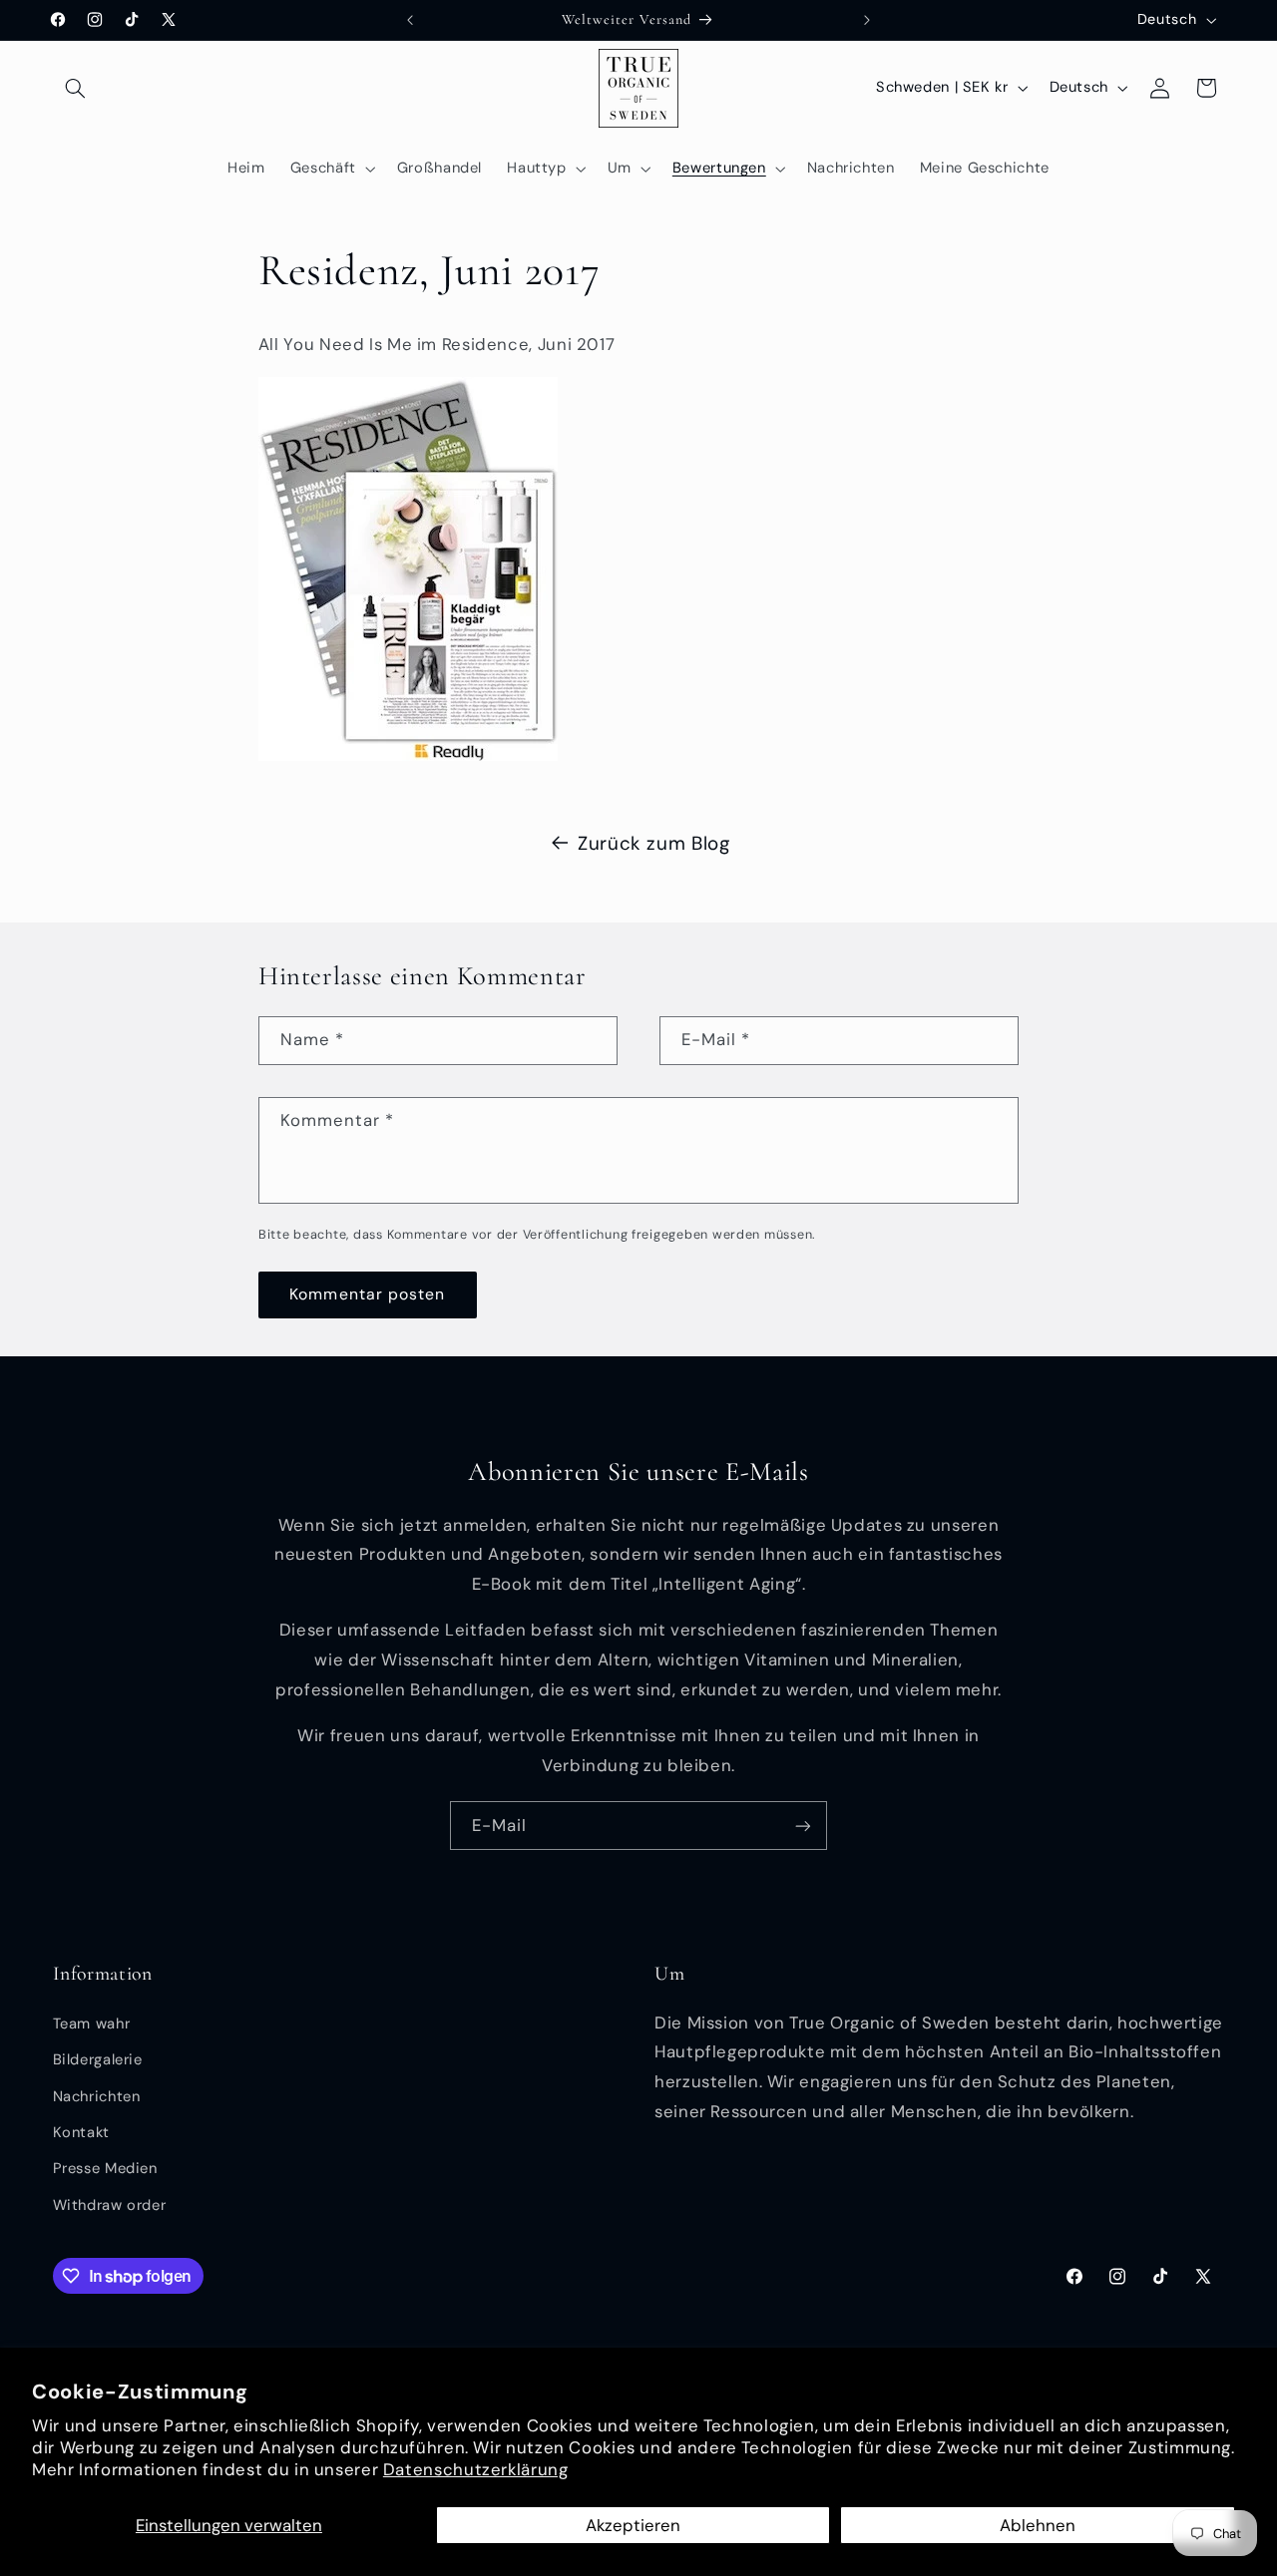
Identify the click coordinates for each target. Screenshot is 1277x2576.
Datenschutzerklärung (476, 2469)
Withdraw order (110, 2205)
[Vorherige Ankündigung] (410, 20)
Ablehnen (1038, 2525)
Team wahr (92, 2024)
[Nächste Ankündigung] (867, 20)
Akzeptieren (633, 2525)
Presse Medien (105, 2168)
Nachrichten (97, 2096)
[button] (76, 88)
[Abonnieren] (803, 1826)
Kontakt (81, 2132)
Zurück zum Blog (653, 843)
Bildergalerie (98, 2059)
